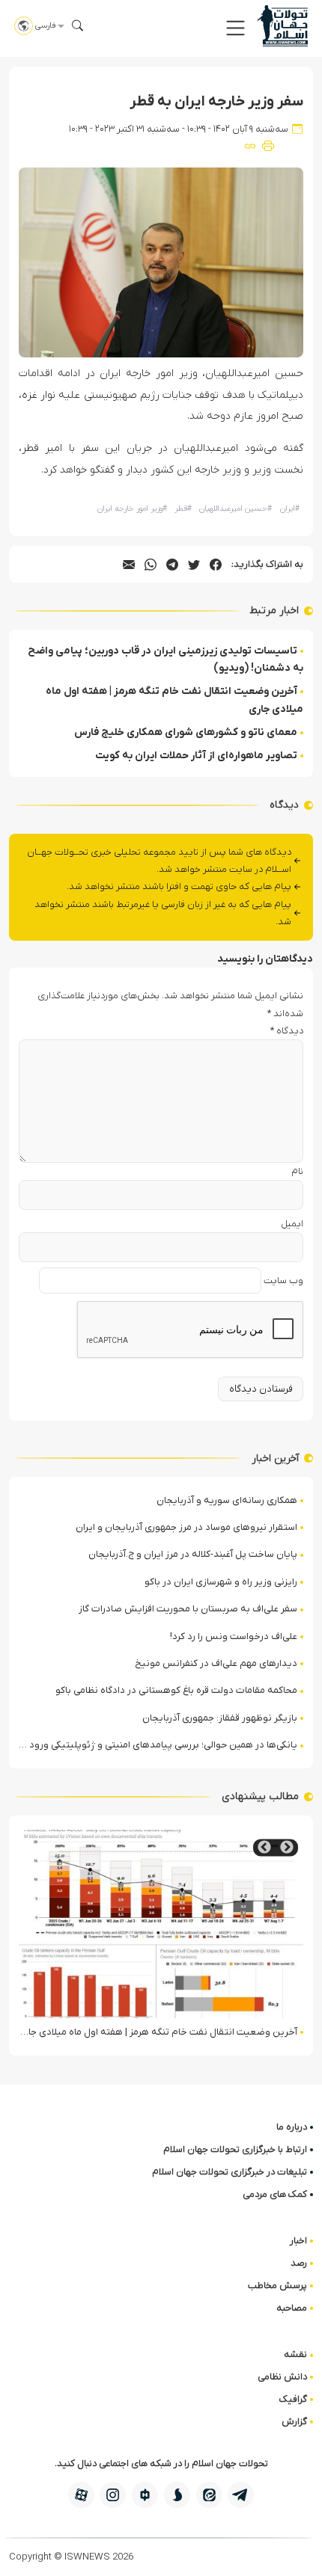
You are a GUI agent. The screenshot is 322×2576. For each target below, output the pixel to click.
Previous (287, 1847)
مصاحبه (292, 2308)
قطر (183, 509)
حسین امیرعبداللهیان (236, 509)
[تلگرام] (241, 2495)
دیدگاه (287, 1031)
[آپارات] (81, 2495)
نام (297, 1171)
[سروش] (177, 2495)
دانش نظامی (282, 2377)
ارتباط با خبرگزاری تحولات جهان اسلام (235, 2149)
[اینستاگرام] (113, 2495)
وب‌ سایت (283, 1281)
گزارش (294, 2422)
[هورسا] (145, 2495)
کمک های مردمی (275, 2194)
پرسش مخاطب (277, 2285)
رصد (299, 2263)
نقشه (295, 2354)
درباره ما (292, 2127)
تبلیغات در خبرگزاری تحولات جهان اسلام (230, 2172)
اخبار (298, 2241)
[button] (236, 28)
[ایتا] (209, 2495)
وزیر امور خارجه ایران (132, 509)
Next (264, 1847)
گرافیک (293, 2399)
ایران (290, 509)
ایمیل (292, 1224)
